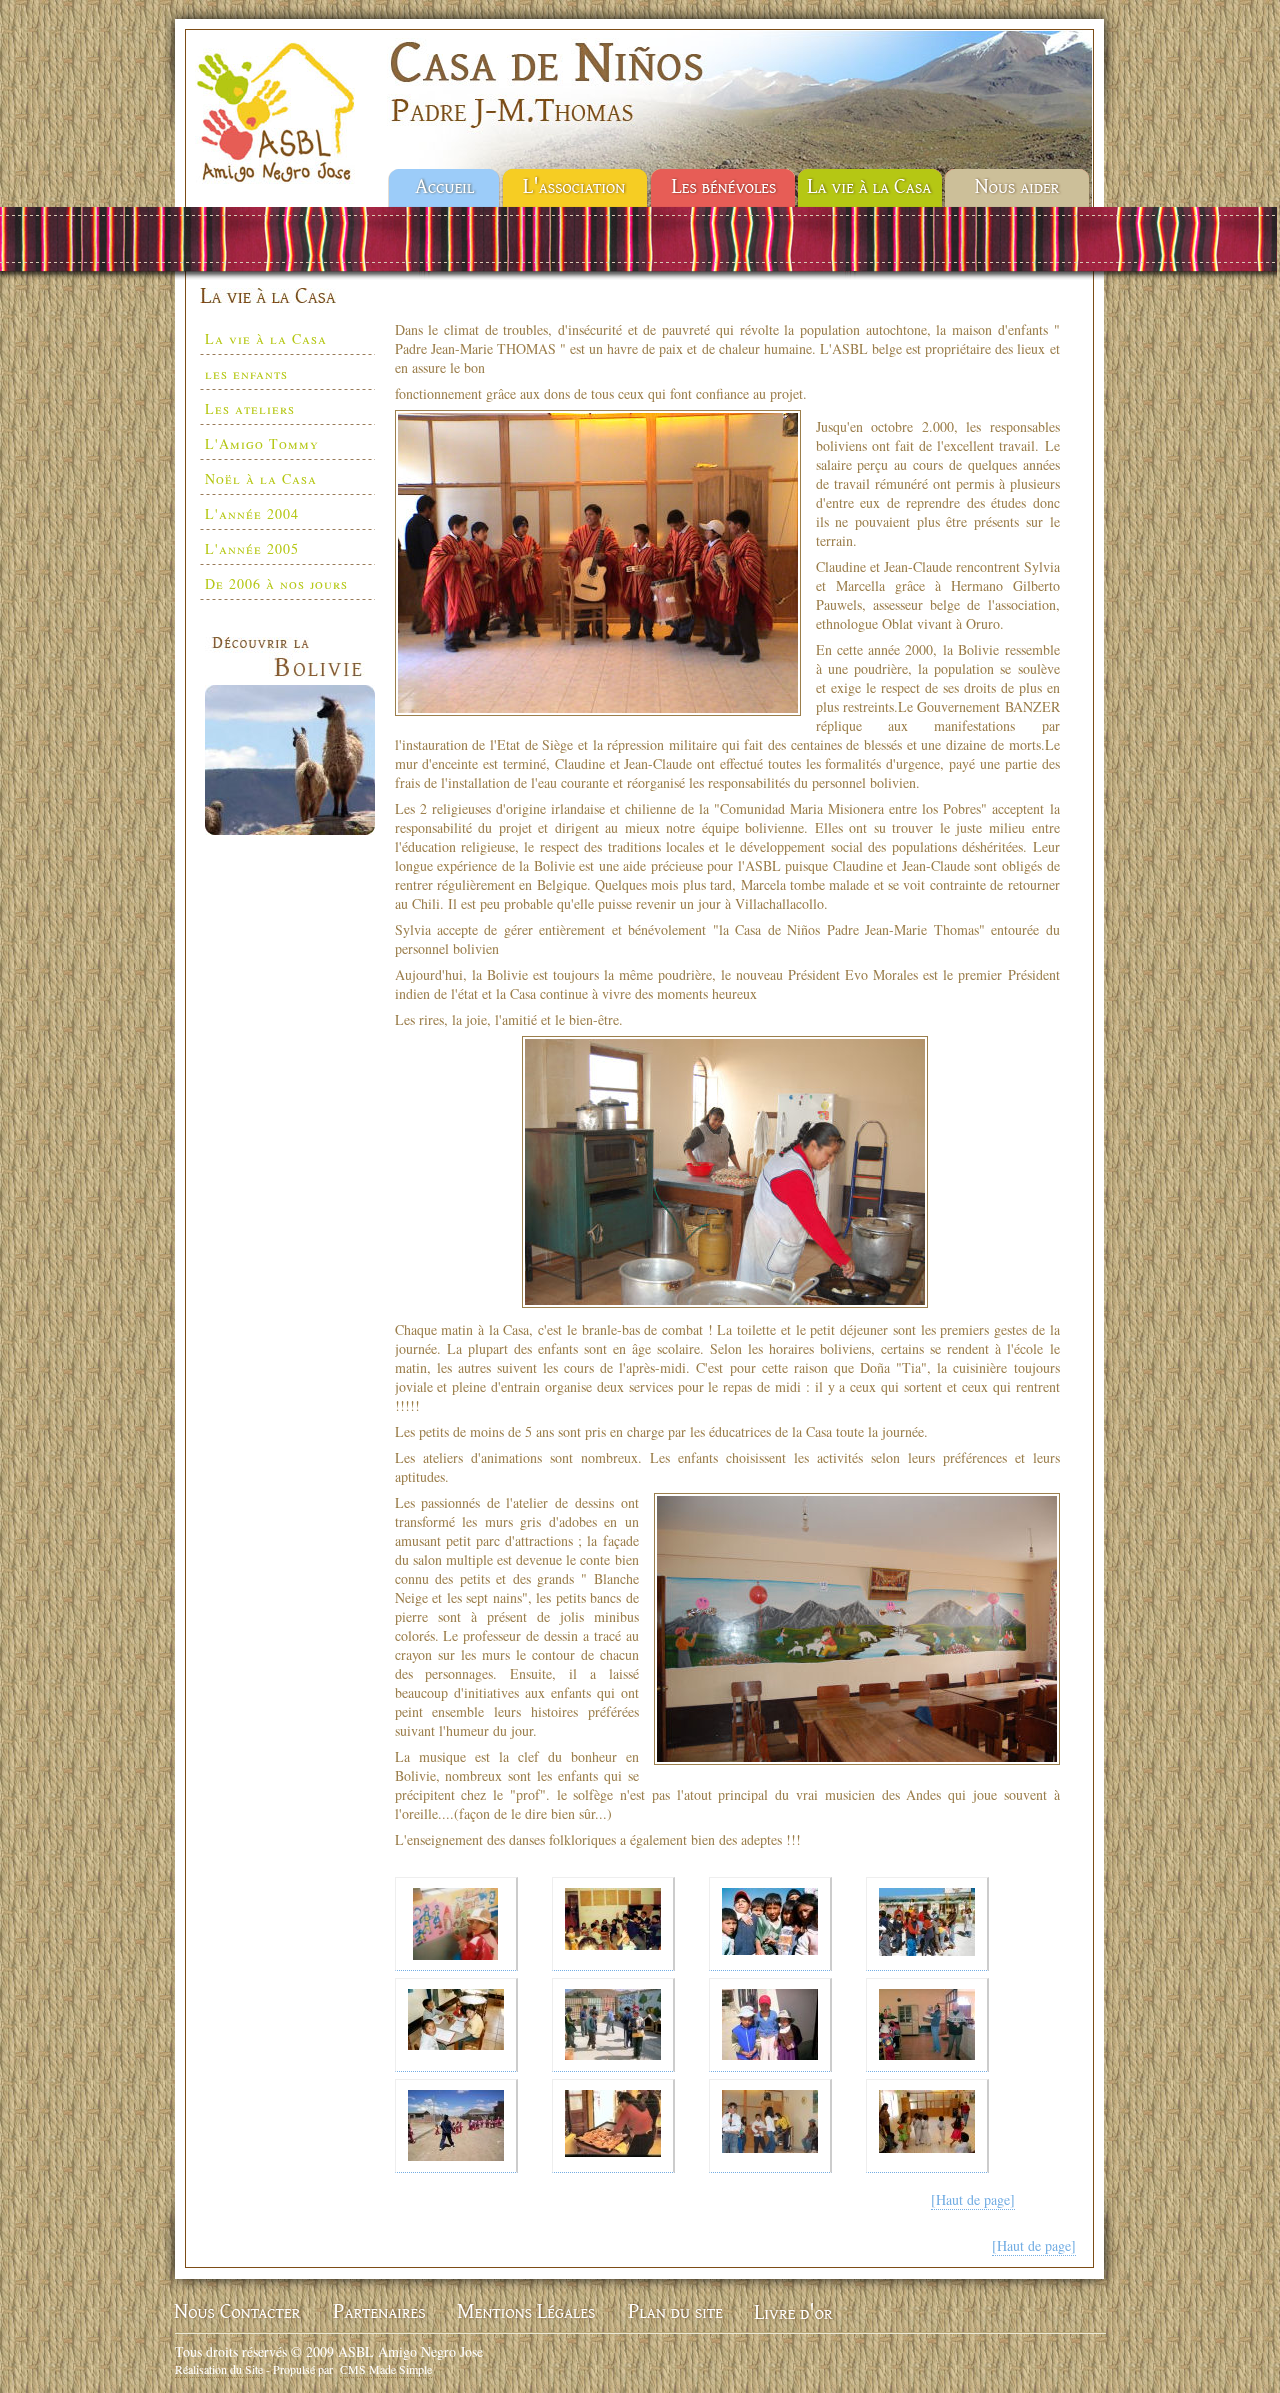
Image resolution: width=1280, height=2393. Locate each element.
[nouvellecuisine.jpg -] (927, 2025)
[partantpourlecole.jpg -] (456, 2126)
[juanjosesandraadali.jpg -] (456, 2025)
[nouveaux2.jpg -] (770, 2025)
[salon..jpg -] (770, 2126)
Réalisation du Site (219, 2369)
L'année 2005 (252, 548)
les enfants (246, 373)
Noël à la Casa (261, 478)
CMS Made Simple (386, 2369)
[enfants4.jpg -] (770, 1924)
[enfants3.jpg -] (613, 1924)
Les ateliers (250, 408)
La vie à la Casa (266, 338)
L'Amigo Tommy (262, 443)
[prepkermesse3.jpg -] (613, 2126)
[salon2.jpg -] (927, 2126)
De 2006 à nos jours (276, 583)
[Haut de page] (973, 2199)
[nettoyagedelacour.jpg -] (613, 2025)
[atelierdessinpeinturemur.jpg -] (456, 1924)
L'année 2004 (252, 513)
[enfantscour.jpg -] (927, 1924)
